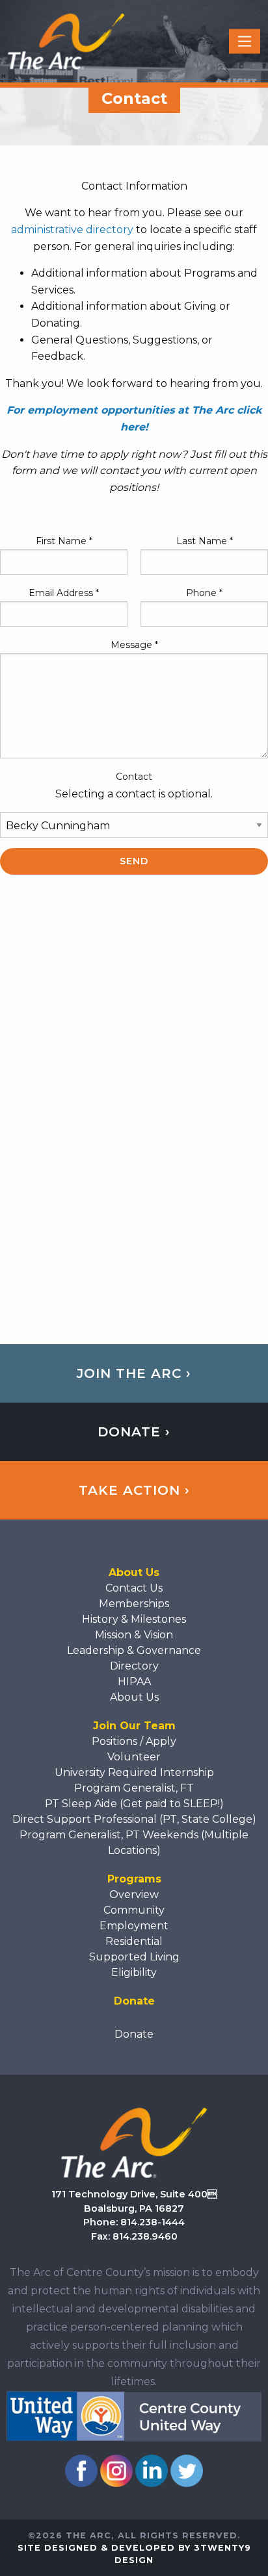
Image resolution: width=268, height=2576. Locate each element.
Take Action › (134, 1490)
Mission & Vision (134, 1635)
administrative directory (72, 230)
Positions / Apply (134, 1741)
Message (134, 645)
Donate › (134, 1432)
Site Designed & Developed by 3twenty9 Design (134, 2554)
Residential (134, 1941)
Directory (134, 1666)
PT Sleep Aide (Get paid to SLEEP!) (134, 1804)
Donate (134, 2034)
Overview (134, 1894)
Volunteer (134, 1757)
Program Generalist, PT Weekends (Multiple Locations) (134, 1843)
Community (134, 1910)
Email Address (64, 593)
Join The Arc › (134, 1373)
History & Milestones (134, 1619)
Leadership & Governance (134, 1650)
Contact (134, 777)
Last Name (205, 541)
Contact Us (134, 1588)
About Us (134, 1697)
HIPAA (134, 1682)
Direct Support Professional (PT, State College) (134, 1819)
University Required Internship (134, 1772)
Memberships (134, 1604)
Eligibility (134, 1972)
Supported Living (134, 1957)
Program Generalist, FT (134, 1788)
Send (134, 861)
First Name (64, 541)
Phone (204, 593)
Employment (134, 1926)
